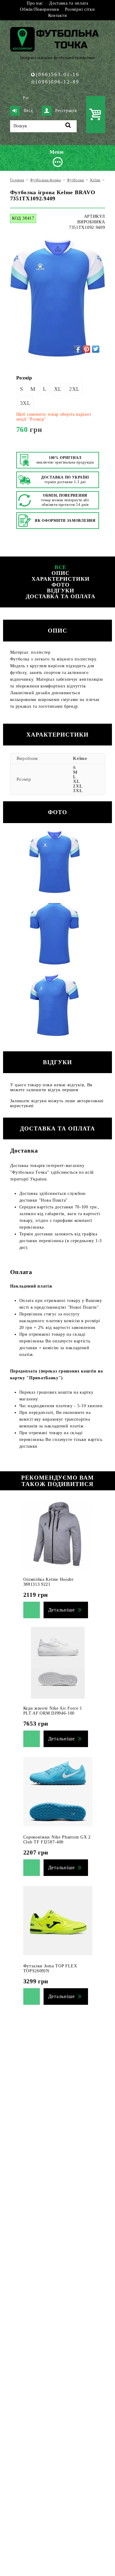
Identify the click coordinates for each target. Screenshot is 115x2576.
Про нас (35, 3)
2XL (74, 389)
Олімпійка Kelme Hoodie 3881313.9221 (48, 1582)
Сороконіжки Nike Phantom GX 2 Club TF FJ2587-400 (57, 1840)
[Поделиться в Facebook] (77, 349)
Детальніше (61, 1610)
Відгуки (60, 591)
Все (61, 567)
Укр (17, 98)
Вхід (28, 111)
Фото (61, 585)
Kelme (80, 758)
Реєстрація (66, 111)
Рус (26, 98)
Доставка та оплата (69, 3)
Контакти (58, 15)
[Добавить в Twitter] (96, 349)
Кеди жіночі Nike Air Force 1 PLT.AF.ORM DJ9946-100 (53, 1711)
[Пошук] (68, 126)
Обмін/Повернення (39, 9)
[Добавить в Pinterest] (86, 349)
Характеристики (61, 579)
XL (58, 389)
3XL (25, 403)
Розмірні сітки (80, 9)
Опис (61, 573)
